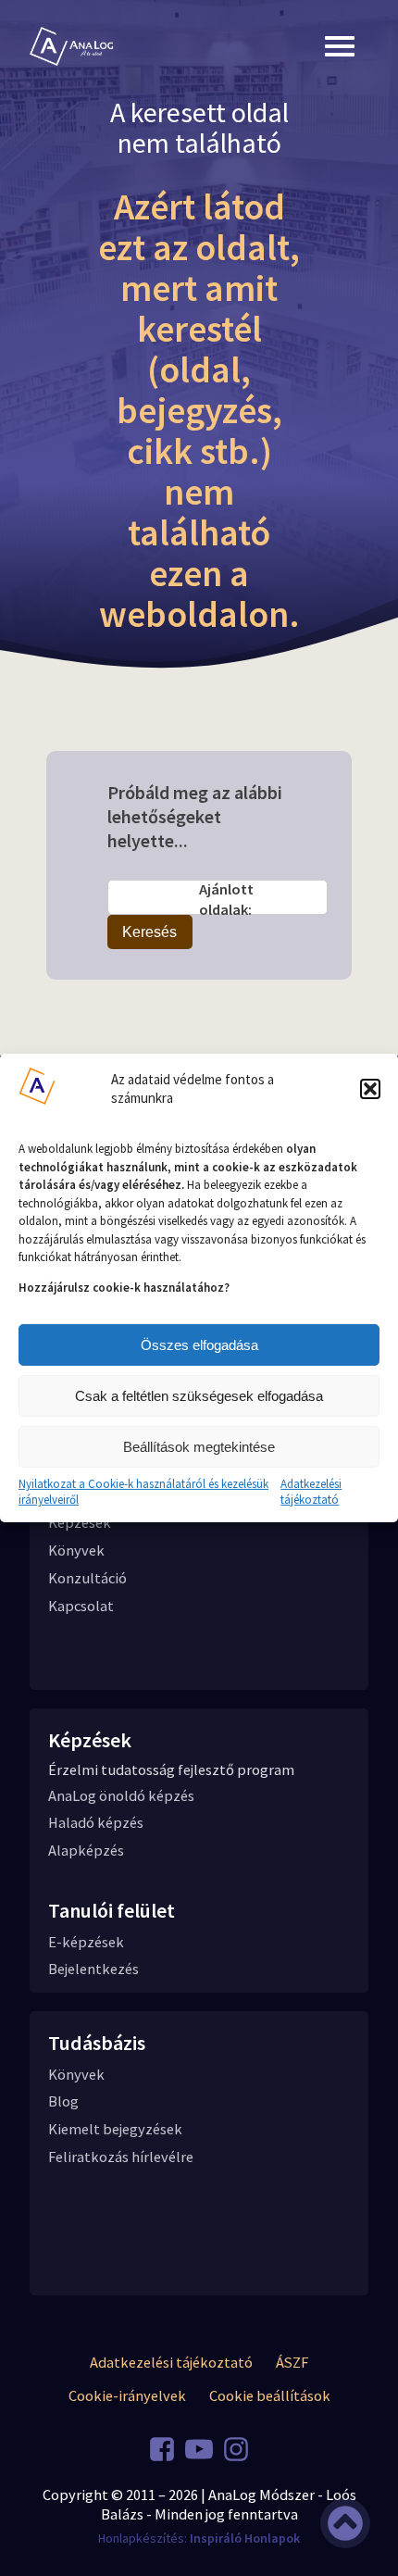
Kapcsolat (81, 1606)
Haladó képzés (96, 1823)
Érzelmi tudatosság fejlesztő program (171, 1769)
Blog (63, 2101)
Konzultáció (87, 1578)
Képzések (80, 1523)
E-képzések (86, 1942)
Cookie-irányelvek (127, 2395)
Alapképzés (86, 1851)
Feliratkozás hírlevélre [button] (121, 2157)
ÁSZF (292, 2362)
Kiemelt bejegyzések (115, 2129)
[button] (370, 1089)
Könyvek (76, 1551)
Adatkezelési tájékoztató (311, 1492)
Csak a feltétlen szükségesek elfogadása (199, 1396)
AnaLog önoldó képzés (121, 1796)
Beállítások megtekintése (199, 1447)
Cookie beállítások (270, 2395)
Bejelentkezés (93, 1969)
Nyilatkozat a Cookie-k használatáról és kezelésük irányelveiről (143, 1492)
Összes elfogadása (199, 1345)
